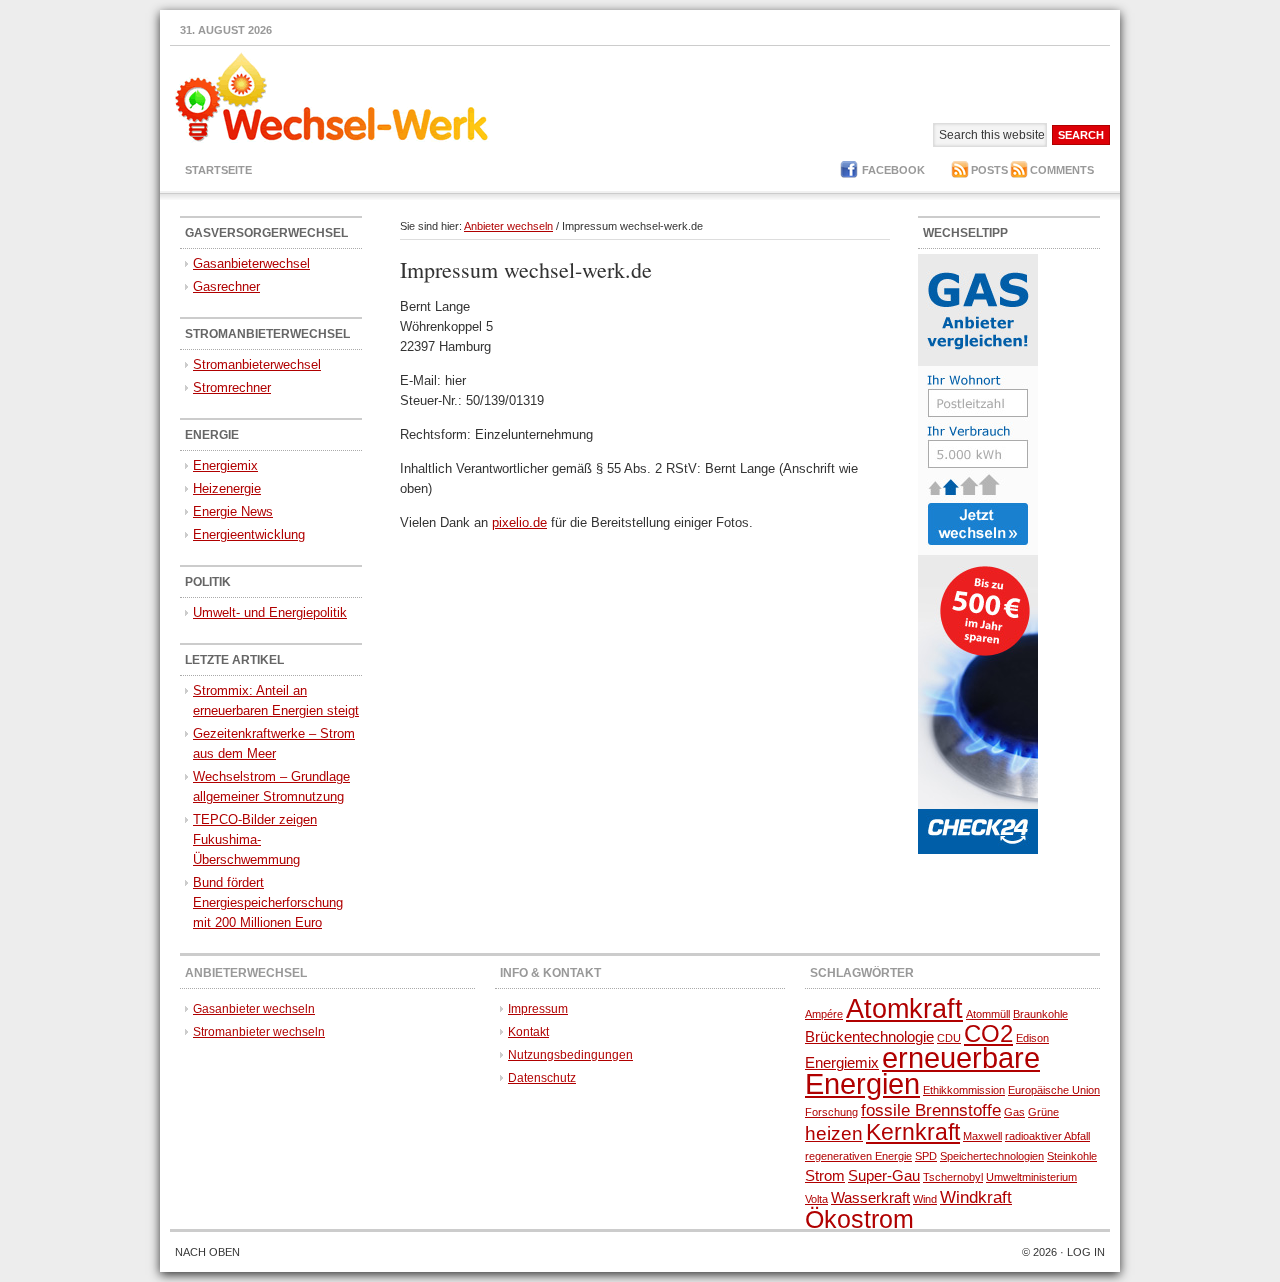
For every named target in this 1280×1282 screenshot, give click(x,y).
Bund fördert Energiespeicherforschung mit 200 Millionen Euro (268, 902)
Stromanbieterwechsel (257, 364)
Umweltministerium (1031, 1177)
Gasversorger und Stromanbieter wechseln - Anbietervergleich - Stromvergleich (325, 109)
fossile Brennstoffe (931, 1110)
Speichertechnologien (992, 1156)
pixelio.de (519, 522)
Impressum (538, 1009)
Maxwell (982, 1136)
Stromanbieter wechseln (259, 1032)
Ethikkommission (964, 1090)
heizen (834, 1133)
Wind (925, 1199)
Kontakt (528, 1032)
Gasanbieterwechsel (251, 263)
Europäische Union (1054, 1090)
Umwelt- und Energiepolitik (270, 612)
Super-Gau (884, 1176)
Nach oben (207, 1252)
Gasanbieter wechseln (254, 1009)
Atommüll (988, 1014)
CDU (949, 1038)
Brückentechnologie (869, 1037)
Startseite (218, 170)
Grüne (1043, 1112)
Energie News (233, 511)
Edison (1032, 1038)
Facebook (893, 170)
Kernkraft (913, 1132)
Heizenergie (227, 488)
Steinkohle (1072, 1156)
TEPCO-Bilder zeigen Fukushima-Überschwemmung (255, 839)
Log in (1086, 1252)
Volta (816, 1199)
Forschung (831, 1112)
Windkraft (976, 1197)
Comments (1062, 170)
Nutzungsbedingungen (570, 1055)
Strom (825, 1176)
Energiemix (225, 465)
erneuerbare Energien (922, 1070)
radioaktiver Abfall (1047, 1136)
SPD (926, 1156)
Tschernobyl (953, 1177)
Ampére (824, 1014)
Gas (1014, 1112)
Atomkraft (904, 1009)
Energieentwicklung (249, 534)
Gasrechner (226, 286)
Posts (989, 170)
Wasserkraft (870, 1198)
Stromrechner (232, 387)
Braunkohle (1040, 1014)
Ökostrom (859, 1219)
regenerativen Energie (858, 1156)
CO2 (988, 1033)
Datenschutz (542, 1078)
